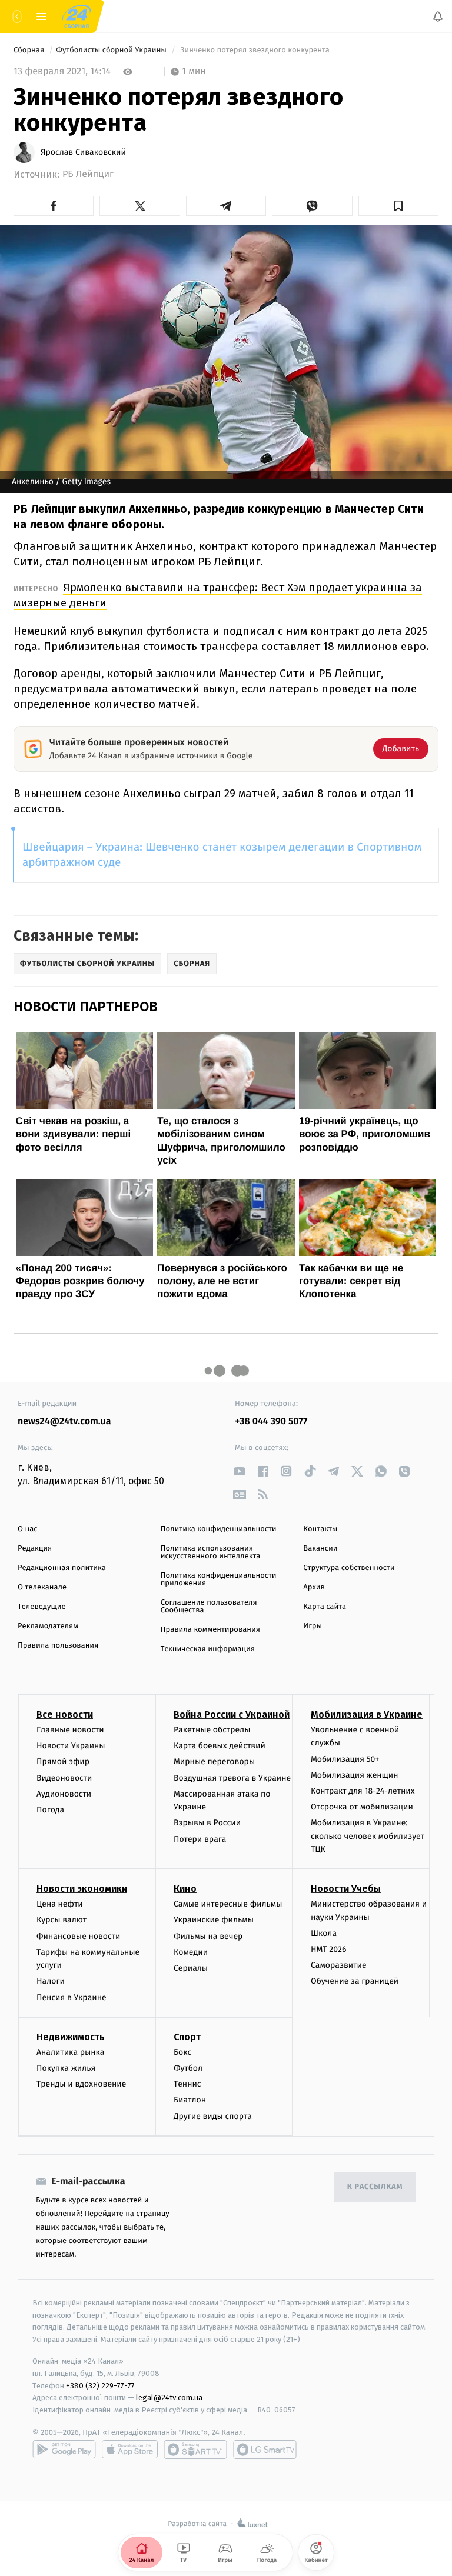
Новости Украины (71, 1746)
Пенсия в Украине (72, 1997)
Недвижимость (71, 2037)
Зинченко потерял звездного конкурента (255, 50)
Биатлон (190, 2100)
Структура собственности (349, 1568)
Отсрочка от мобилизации (362, 1807)
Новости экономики (82, 1889)
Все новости (65, 1714)
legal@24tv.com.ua (169, 2398)
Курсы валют (62, 1920)
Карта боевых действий (220, 1746)
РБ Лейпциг (88, 174)
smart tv (195, 2450)
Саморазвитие (339, 1966)
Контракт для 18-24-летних (363, 1791)
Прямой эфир (63, 1762)
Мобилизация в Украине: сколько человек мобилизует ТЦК (368, 1837)
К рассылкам (375, 2187)
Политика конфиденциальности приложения (219, 1579)
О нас (27, 1529)
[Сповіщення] (438, 16)
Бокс (182, 2052)
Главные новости (70, 1730)
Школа (324, 1933)
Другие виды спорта (213, 2116)
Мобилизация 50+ (345, 1759)
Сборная (30, 50)
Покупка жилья (66, 2068)
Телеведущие (42, 1607)
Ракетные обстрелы (212, 1730)
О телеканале (42, 1587)
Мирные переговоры (214, 1762)
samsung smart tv (265, 2450)
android (64, 2450)
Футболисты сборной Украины (112, 50)
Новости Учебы (346, 1889)
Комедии (191, 1952)
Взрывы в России (207, 1823)
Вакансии (320, 1549)
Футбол (188, 2068)
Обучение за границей (355, 1982)
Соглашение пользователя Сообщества (209, 1607)
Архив (314, 1587)
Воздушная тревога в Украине (232, 1778)
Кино (185, 1889)
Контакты (320, 1529)
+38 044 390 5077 (271, 1422)
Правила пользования (58, 1646)
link (239, 1471)
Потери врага (200, 1839)
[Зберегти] (398, 206)
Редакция (35, 1549)
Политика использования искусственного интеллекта (211, 1552)
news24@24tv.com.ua (64, 1422)
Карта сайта (325, 1607)
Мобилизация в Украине (367, 1714)
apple (130, 2450)
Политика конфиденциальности (219, 1529)
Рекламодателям (48, 1626)
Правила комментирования (210, 1630)
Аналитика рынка (71, 2052)
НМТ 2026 (329, 1949)
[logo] (77, 16)
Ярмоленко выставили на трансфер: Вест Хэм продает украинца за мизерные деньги (218, 595)
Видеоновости (64, 1778)
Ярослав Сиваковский (83, 152)
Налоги (51, 1982)
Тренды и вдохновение (81, 2085)
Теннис (187, 2085)
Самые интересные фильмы (228, 1904)
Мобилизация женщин (355, 1775)
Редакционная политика (62, 1568)
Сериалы (191, 1968)
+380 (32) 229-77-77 (100, 2386)
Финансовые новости (78, 1936)
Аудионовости (64, 1794)
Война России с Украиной (232, 1714)
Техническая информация (208, 1649)
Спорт (187, 2037)
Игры (313, 1626)
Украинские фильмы (214, 1920)
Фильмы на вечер (208, 1936)
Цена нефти (60, 1904)
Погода (50, 1810)
